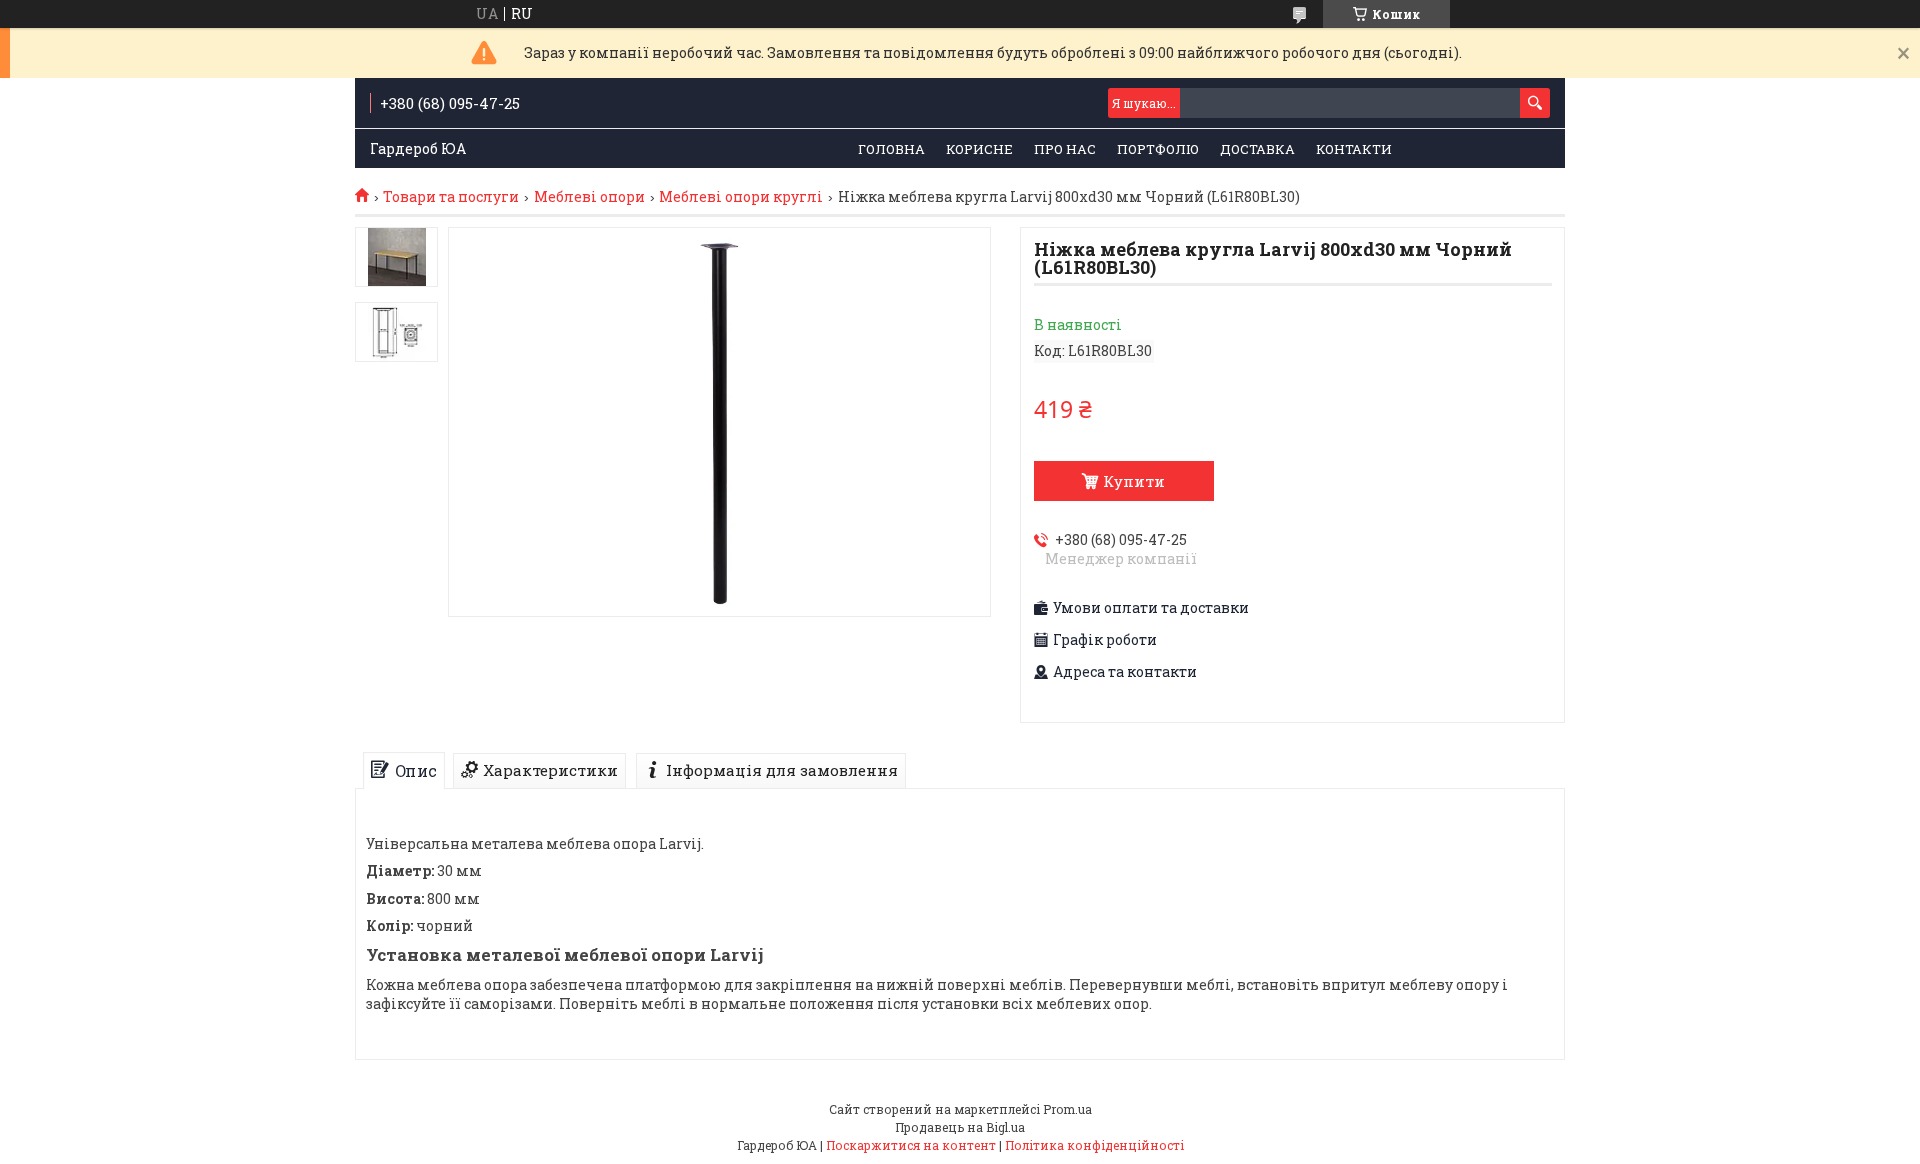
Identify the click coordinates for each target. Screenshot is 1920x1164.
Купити (1134, 481)
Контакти (1354, 149)
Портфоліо (1158, 149)
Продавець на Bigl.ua (960, 1127)
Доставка (1257, 149)
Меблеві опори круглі (741, 197)
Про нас (1065, 149)
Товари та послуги (451, 197)
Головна (891, 149)
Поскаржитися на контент (911, 1145)
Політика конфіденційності (1094, 1145)
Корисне (979, 149)
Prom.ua (1067, 1109)
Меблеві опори (589, 197)
